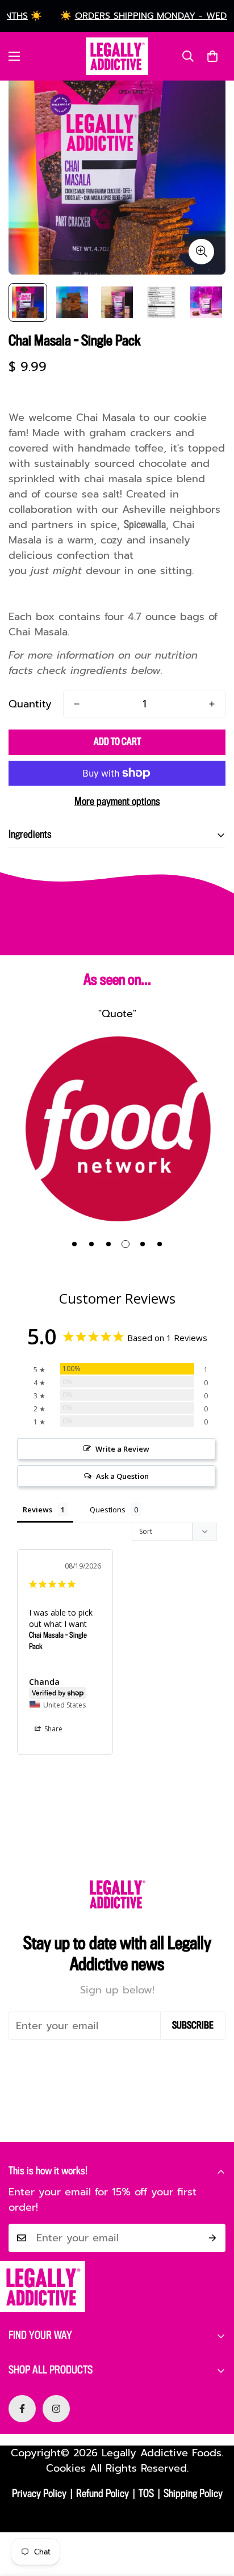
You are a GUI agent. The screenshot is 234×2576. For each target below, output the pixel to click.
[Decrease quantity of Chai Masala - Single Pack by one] (77, 704)
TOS (146, 2494)
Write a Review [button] (122, 1449)
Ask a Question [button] (122, 1476)
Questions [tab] (108, 1510)
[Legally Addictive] (117, 56)
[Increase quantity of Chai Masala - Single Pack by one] (212, 704)
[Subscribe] (213, 2238)
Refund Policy (103, 2494)
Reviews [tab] (37, 1510)
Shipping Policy (193, 2494)
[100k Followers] (56, 2409)
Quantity (30, 704)
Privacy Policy (39, 2494)
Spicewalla (145, 525)
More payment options (117, 802)
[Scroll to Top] (214, 2516)
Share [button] (53, 1729)
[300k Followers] (22, 2409)
